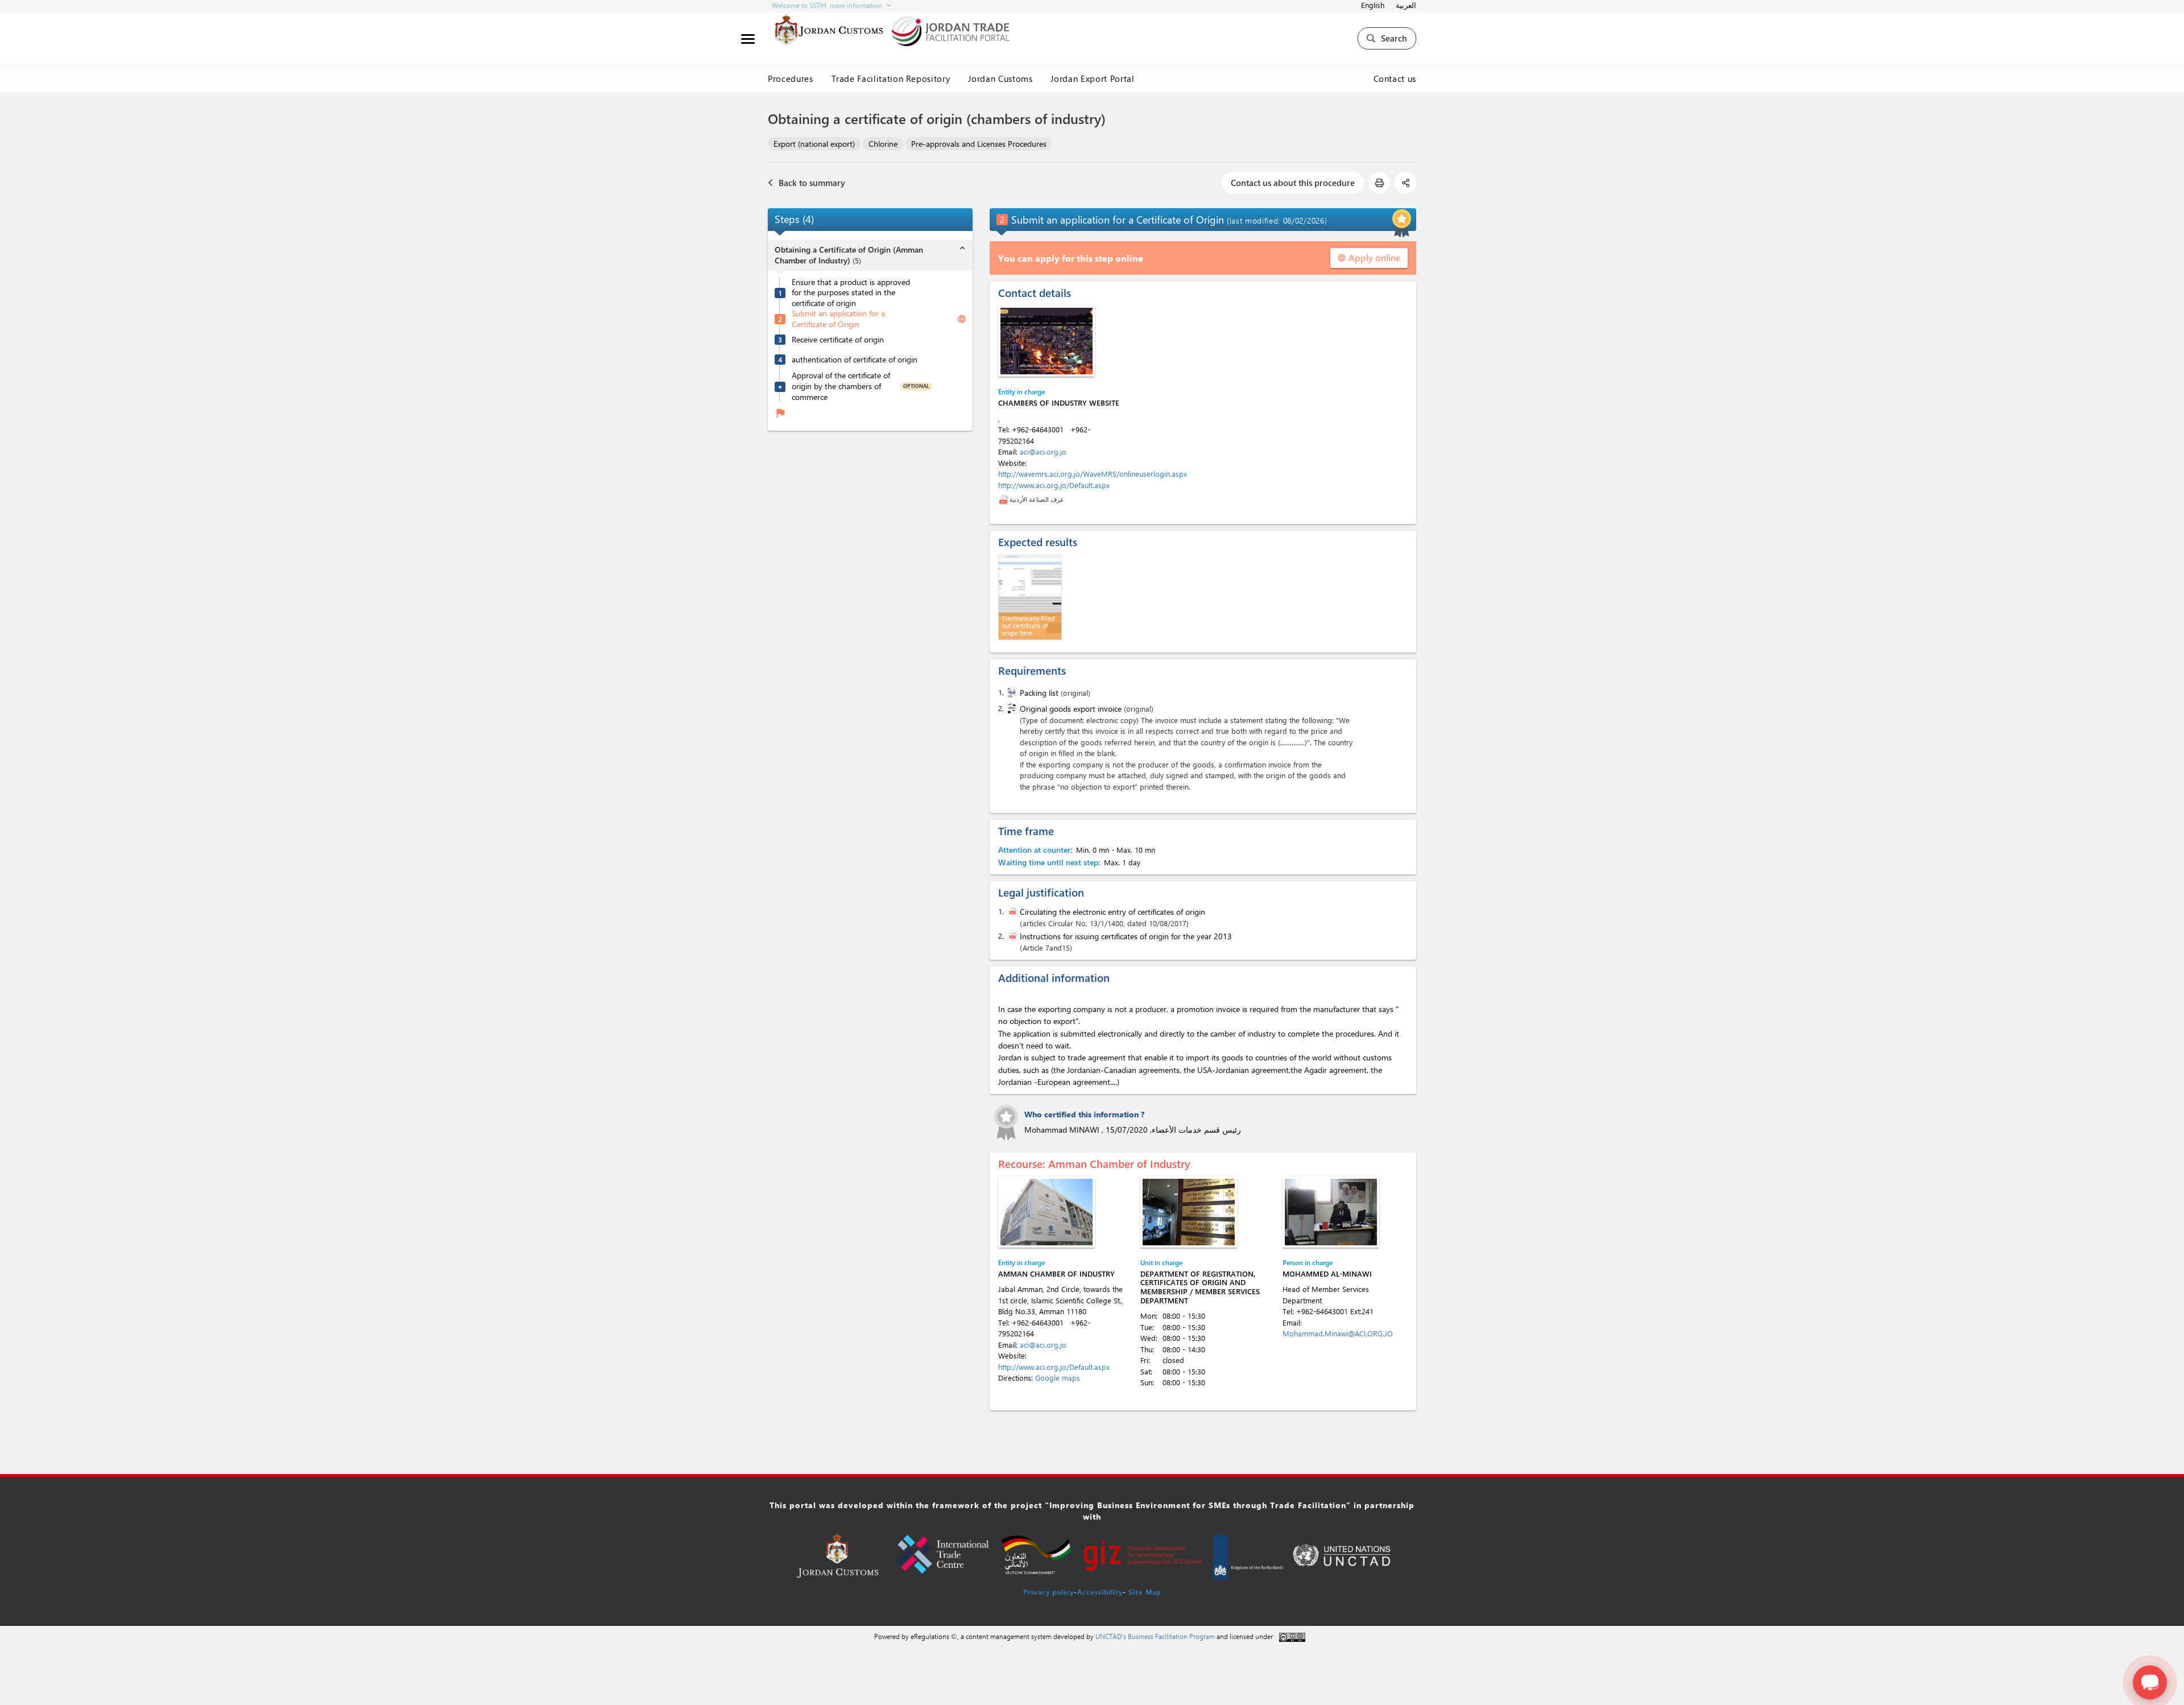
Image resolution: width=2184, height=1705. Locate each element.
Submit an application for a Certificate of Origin (838, 319)
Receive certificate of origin (838, 340)
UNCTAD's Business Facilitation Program (1155, 1636)
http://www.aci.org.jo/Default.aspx (1054, 485)
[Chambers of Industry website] (1046, 341)
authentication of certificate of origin (855, 360)
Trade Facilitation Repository (891, 79)
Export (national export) (814, 144)
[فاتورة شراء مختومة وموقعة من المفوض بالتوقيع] (1011, 708)
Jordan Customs (1000, 79)
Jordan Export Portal (1092, 79)
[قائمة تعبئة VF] (1011, 692)
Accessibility (1100, 1592)
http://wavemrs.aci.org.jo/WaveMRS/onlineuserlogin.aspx (1093, 474)
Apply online (1369, 257)
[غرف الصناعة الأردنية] (1004, 499)
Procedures (791, 79)
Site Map (1145, 1592)
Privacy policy (1048, 1592)
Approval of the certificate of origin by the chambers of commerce (841, 387)
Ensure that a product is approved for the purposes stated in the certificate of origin (851, 293)
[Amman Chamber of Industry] (1046, 1212)
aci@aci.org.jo (1043, 451)
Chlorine (883, 144)
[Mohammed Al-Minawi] (1331, 1212)
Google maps (1058, 1378)
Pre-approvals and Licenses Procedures (979, 144)
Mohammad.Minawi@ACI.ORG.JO (1338, 1333)
